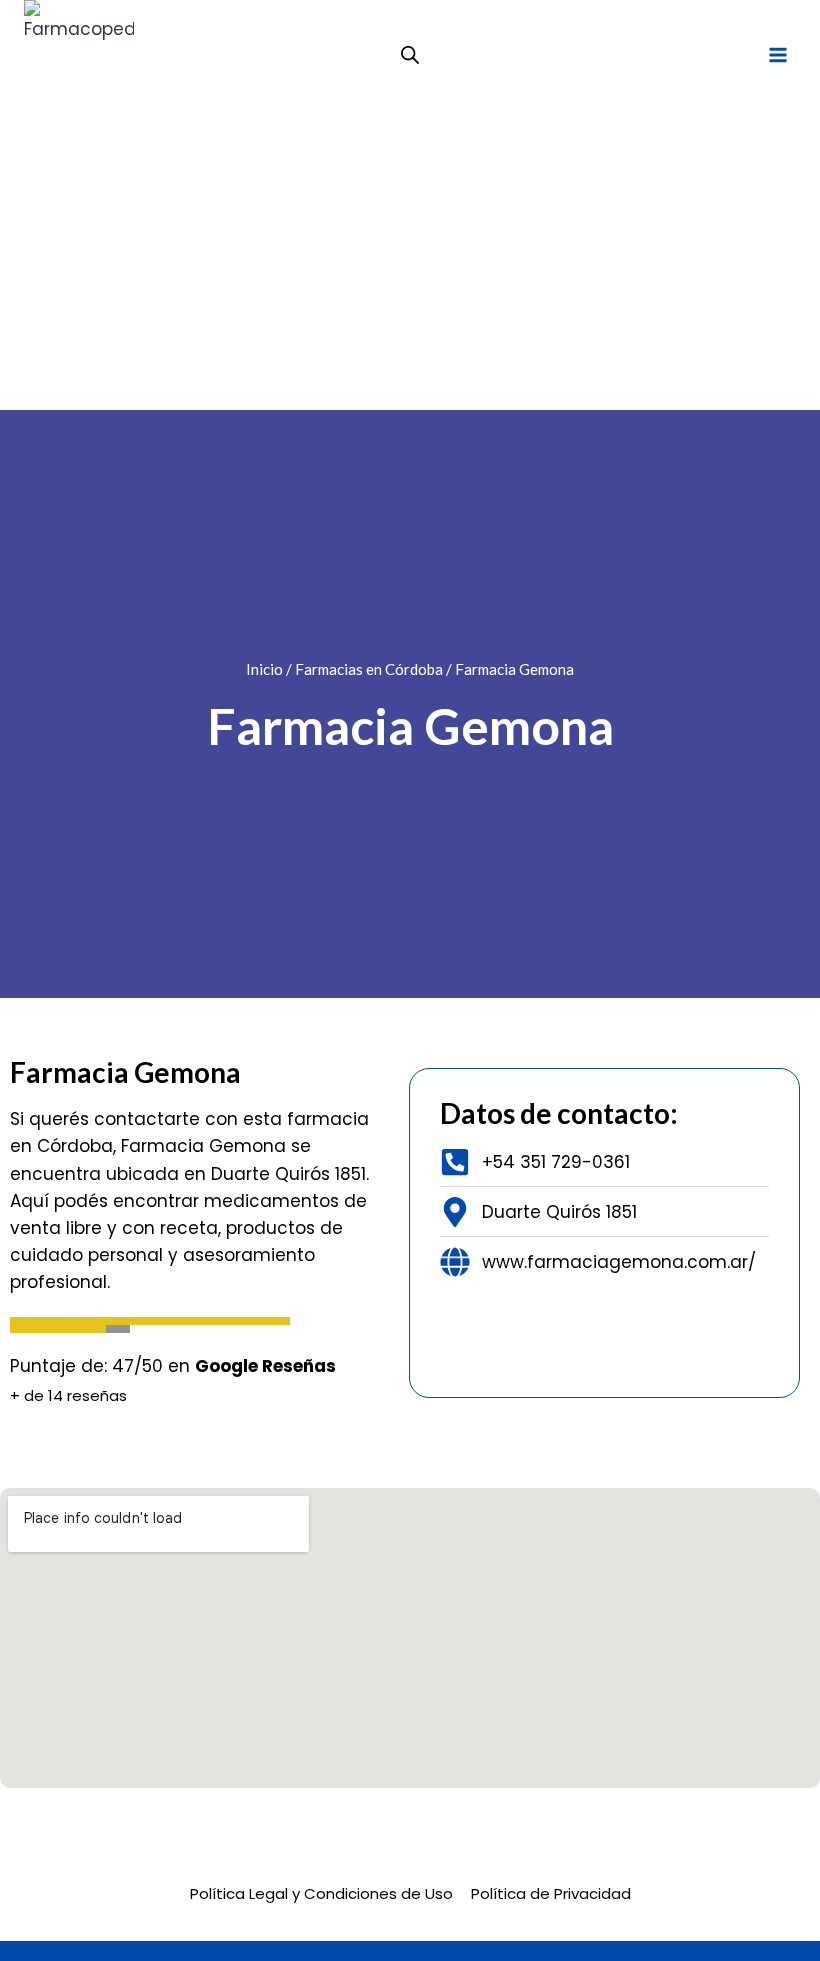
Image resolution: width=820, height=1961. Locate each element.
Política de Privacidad (551, 1893)
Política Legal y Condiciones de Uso (321, 1893)
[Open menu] (777, 54)
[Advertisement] (410, 260)
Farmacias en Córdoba (369, 669)
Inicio (264, 669)
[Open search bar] (410, 55)
